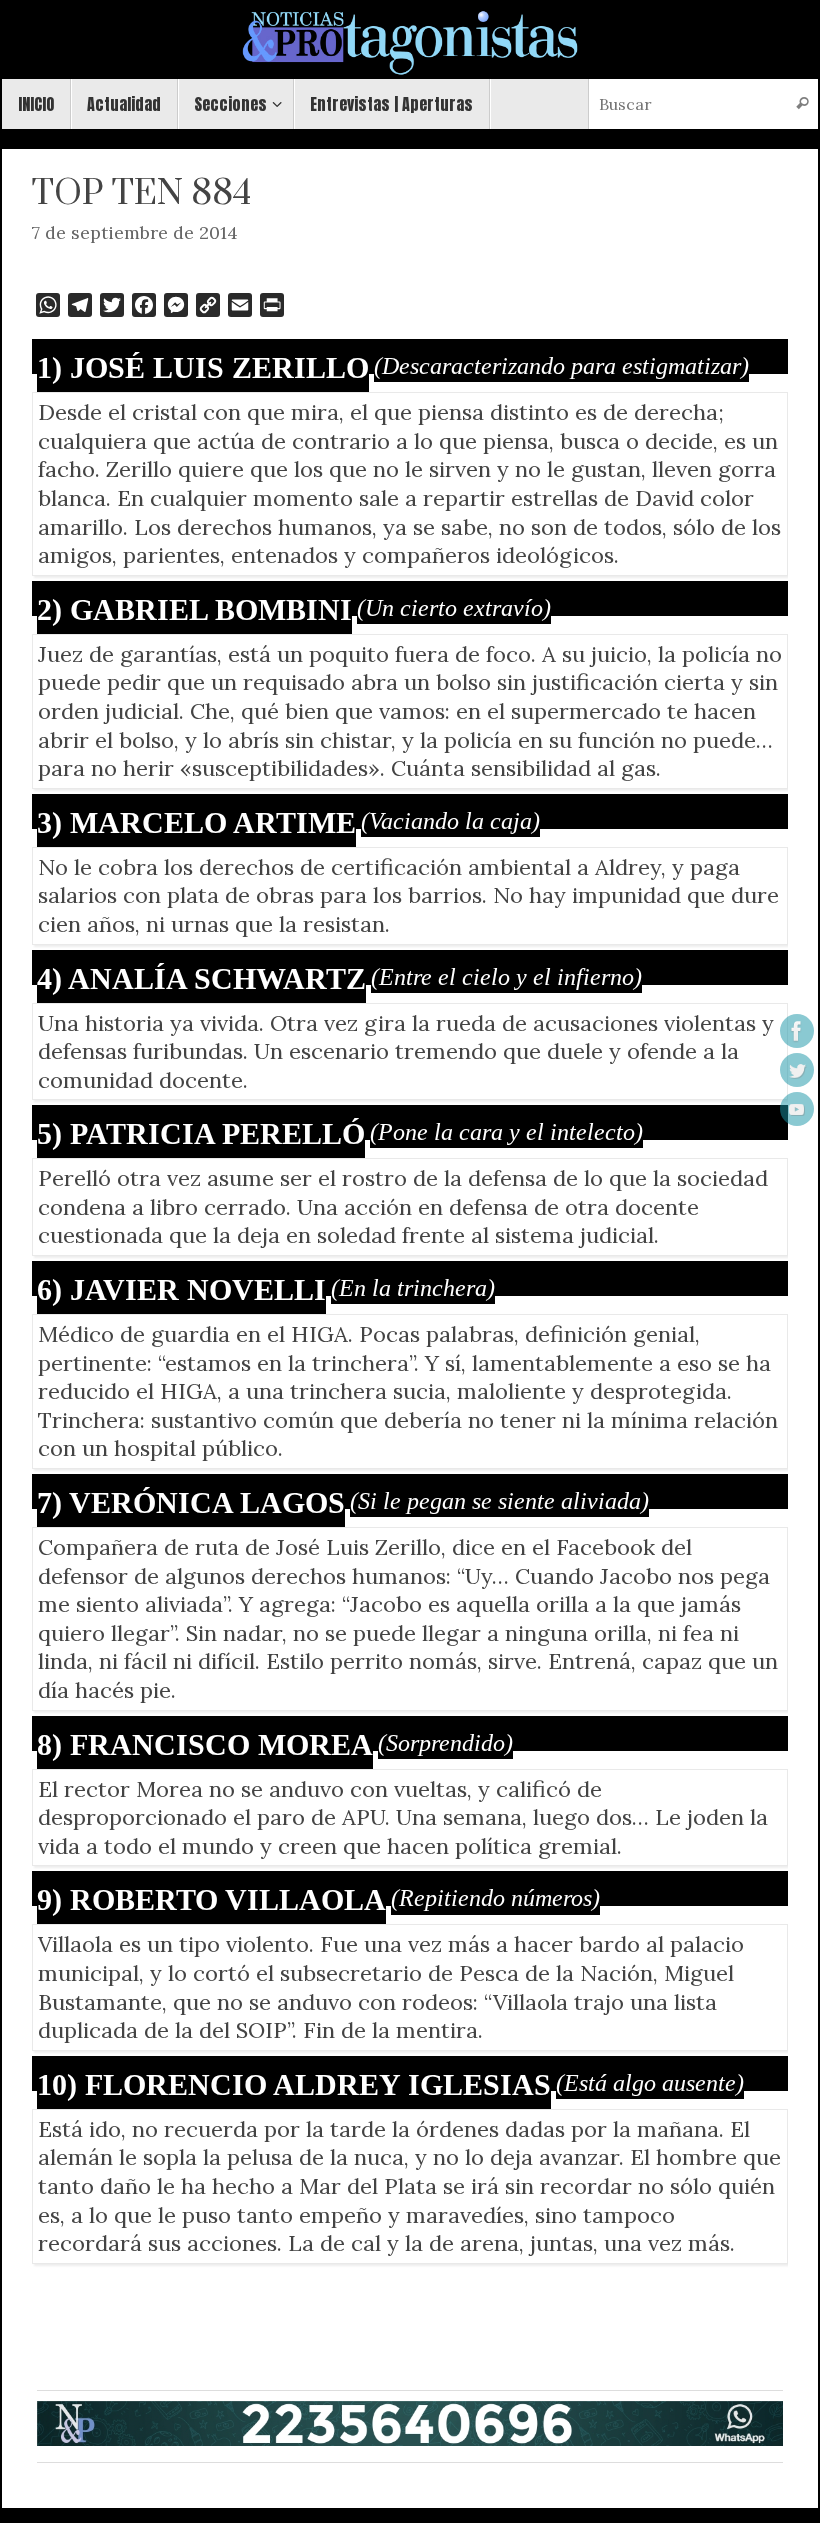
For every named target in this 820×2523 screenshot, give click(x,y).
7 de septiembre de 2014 (135, 232)
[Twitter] (797, 1070)
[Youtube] (797, 1109)
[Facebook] (797, 1031)
